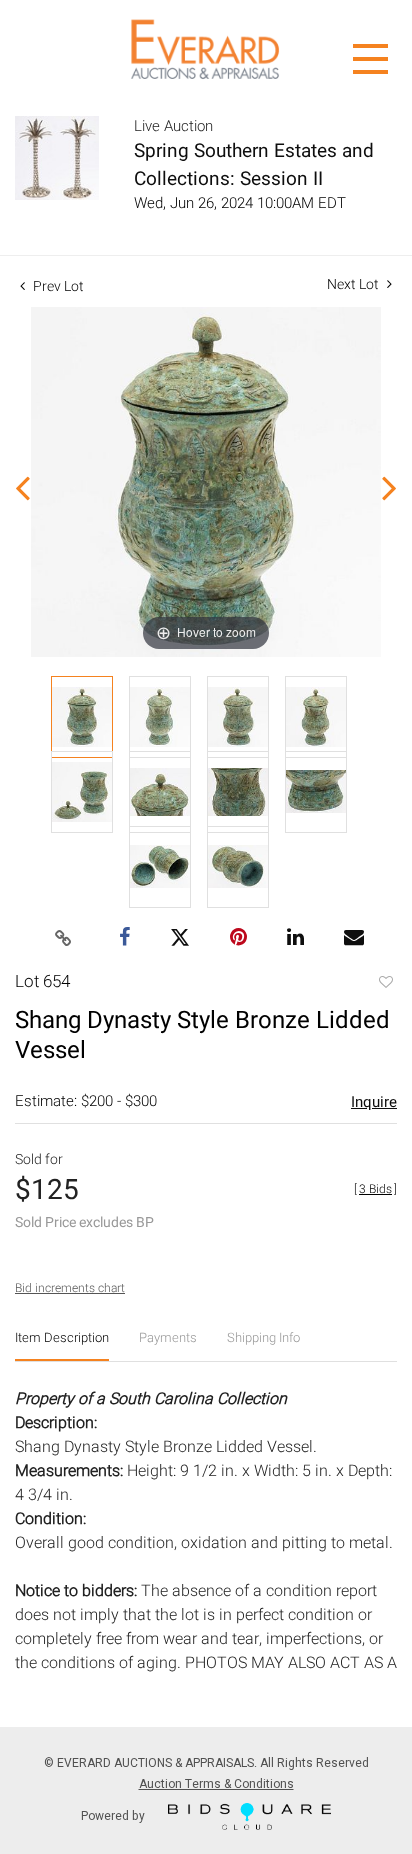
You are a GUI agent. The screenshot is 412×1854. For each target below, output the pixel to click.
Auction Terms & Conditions (216, 1784)
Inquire (374, 1102)
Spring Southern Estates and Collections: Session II (254, 165)
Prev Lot (57, 286)
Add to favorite (385, 984)
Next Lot (354, 284)
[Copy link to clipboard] (64, 939)
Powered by (114, 1815)
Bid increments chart (70, 1288)
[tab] (62, 1345)
